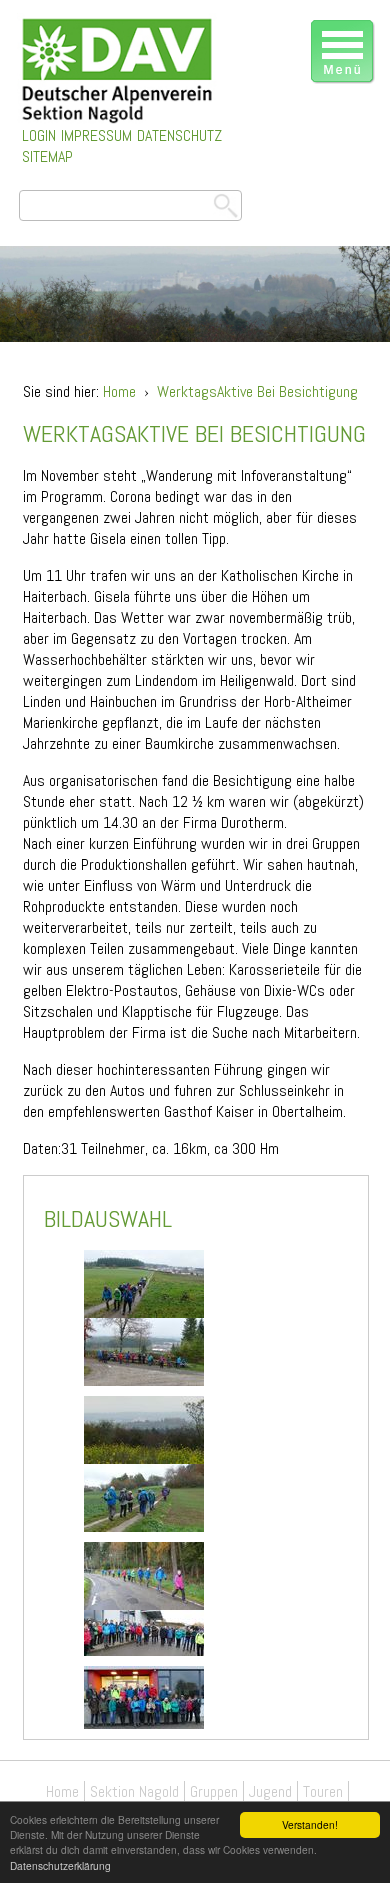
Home (119, 391)
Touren (323, 1791)
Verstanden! (310, 1824)
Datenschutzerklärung (60, 1865)
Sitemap (47, 156)
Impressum (96, 135)
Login (39, 135)
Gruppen (214, 1791)
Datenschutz (179, 135)
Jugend (270, 1791)
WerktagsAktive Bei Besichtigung (257, 391)
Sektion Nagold (134, 1791)
